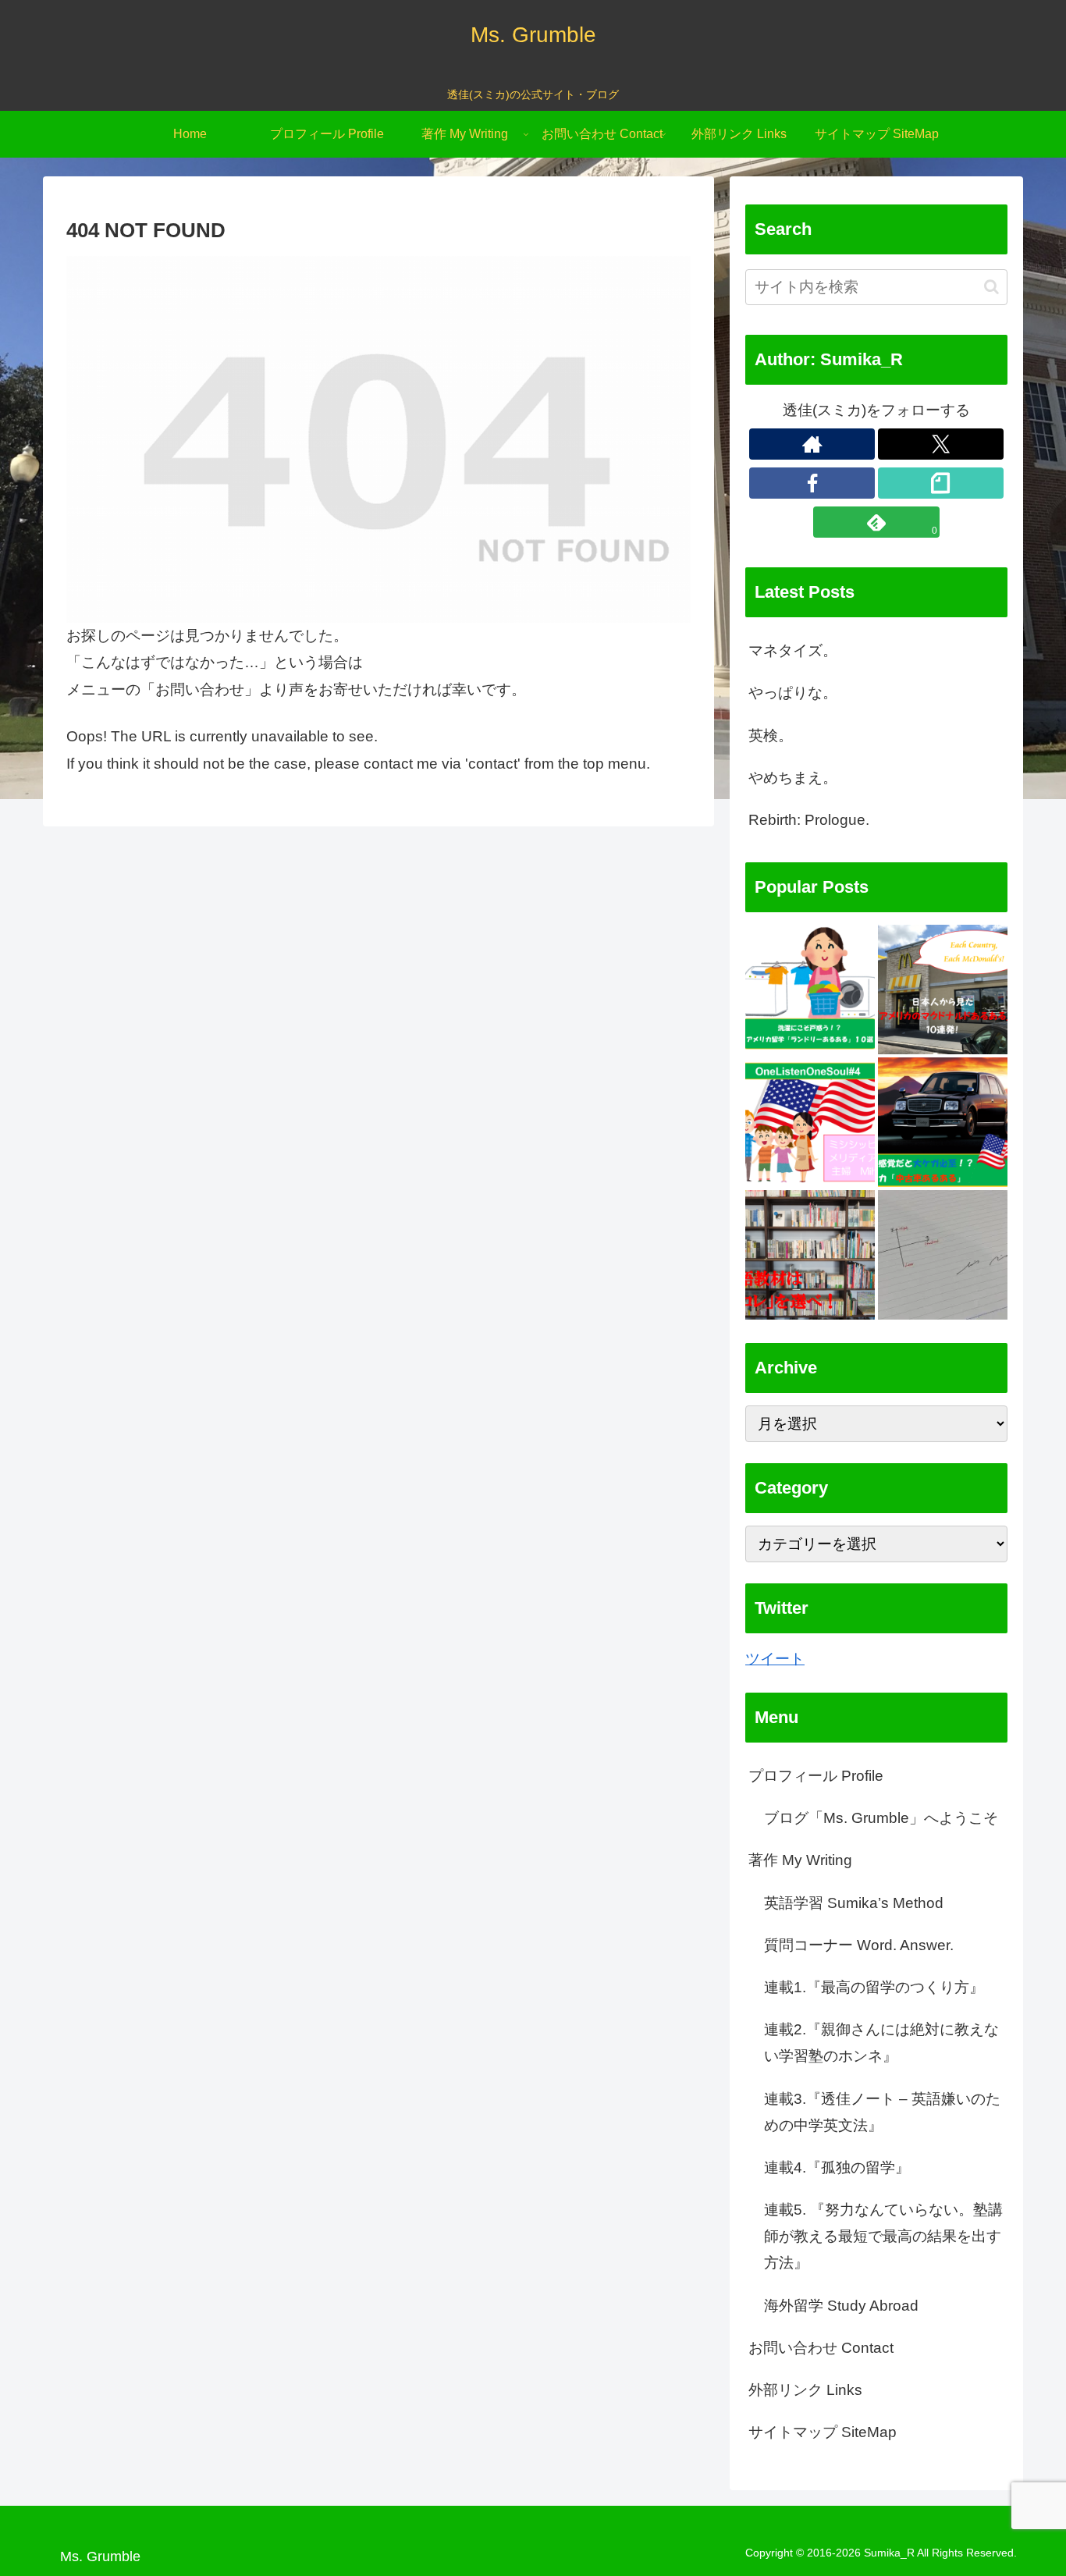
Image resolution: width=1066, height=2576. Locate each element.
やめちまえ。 (793, 778)
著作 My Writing (800, 1861)
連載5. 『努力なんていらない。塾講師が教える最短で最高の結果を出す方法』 (883, 2237)
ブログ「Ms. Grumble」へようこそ (881, 1819)
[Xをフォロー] (941, 444)
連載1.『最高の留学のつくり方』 (874, 1987)
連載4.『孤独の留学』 (837, 2167)
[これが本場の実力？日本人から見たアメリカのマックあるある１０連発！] (943, 990)
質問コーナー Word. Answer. (859, 1945)
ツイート (775, 1659)
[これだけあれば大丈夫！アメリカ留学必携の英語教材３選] (810, 1255)
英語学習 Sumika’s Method (854, 1903)
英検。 (771, 735)
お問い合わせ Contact (821, 2348)
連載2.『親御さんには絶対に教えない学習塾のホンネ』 (881, 2043)
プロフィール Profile (816, 1776)
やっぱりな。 (793, 693)
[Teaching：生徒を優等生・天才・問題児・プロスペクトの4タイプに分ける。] (943, 1255)
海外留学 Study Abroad (841, 2306)
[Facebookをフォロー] (812, 483)
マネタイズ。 (793, 650)
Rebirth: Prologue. (809, 820)
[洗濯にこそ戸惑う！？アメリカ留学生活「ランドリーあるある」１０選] (810, 990)
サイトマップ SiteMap (823, 2433)
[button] (991, 287)
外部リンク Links (805, 2390)
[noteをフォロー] (941, 483)
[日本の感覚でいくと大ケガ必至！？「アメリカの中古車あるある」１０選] (943, 1122)
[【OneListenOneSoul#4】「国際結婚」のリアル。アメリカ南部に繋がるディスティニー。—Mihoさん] (810, 1122)
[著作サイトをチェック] (812, 444)
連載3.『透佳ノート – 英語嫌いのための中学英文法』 (882, 2112)
